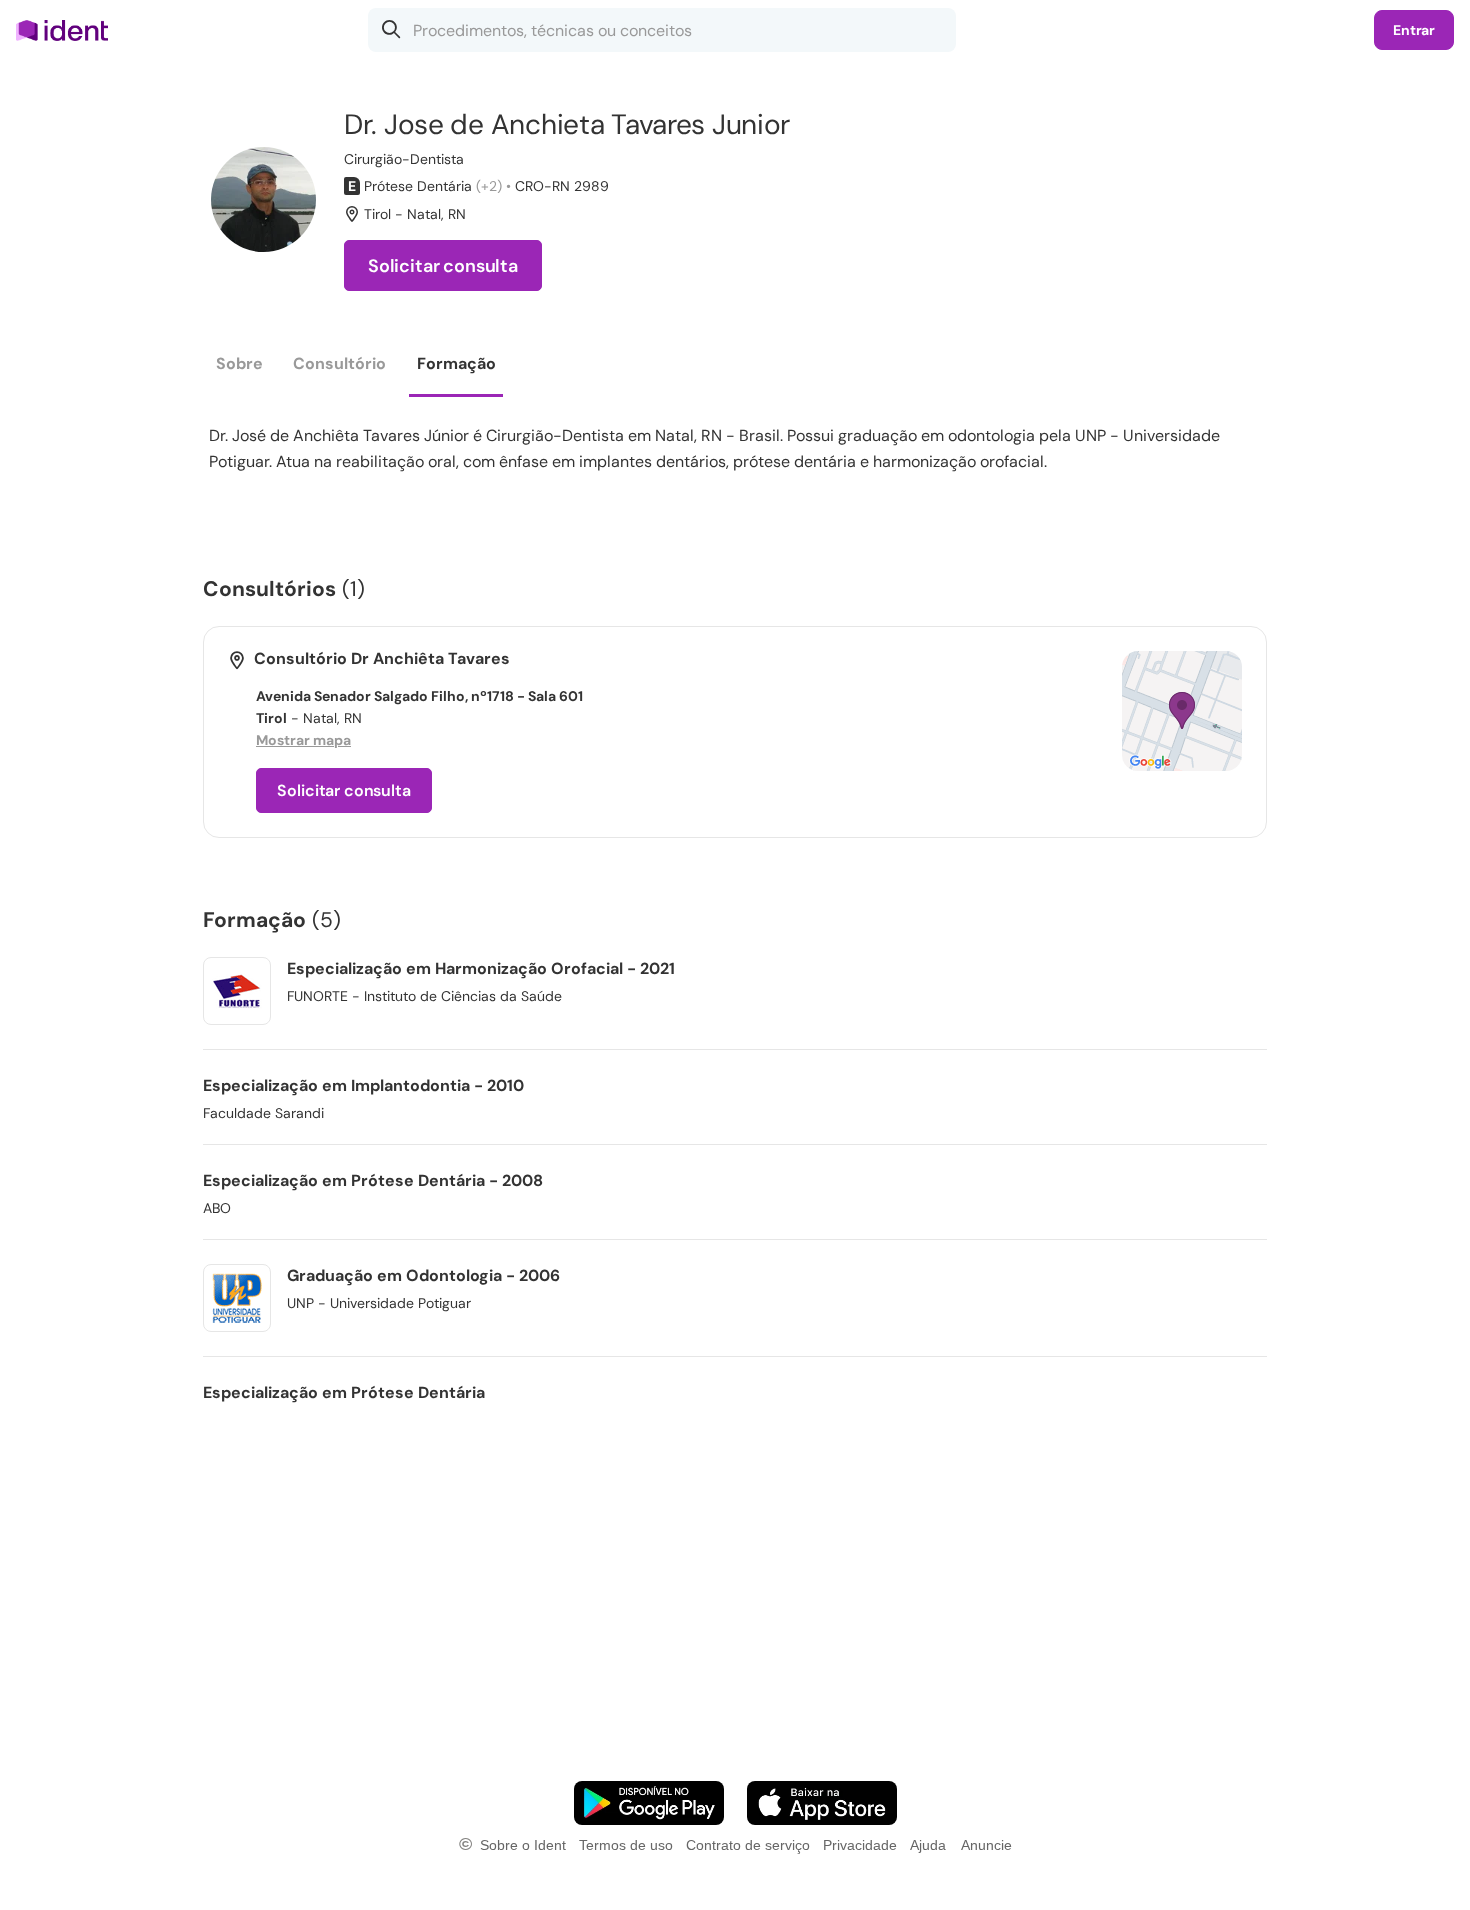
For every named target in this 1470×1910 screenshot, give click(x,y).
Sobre (239, 363)
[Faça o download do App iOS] (822, 1803)
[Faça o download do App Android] (649, 1803)
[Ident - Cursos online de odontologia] (68, 30)
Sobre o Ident (523, 1845)
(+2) (489, 186)
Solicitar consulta (443, 266)
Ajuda (928, 1845)
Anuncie (986, 1845)
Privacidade (860, 1845)
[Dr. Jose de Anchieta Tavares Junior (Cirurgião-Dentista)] (263, 199)
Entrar (1414, 30)
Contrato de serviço (748, 1845)
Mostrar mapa (303, 740)
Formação (456, 363)
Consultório (339, 363)
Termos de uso (626, 1845)
